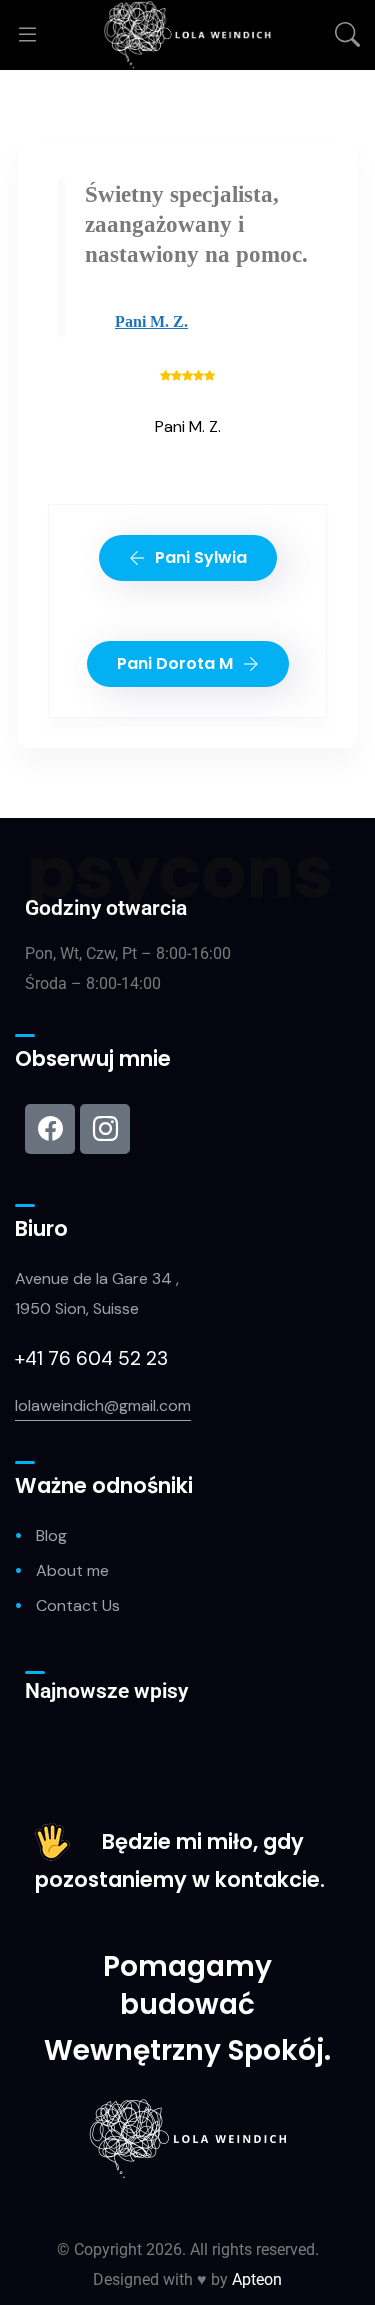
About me (72, 1570)
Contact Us (78, 1605)
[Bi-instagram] (105, 1129)
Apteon (257, 2279)
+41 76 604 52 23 (94, 1358)
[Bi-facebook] (50, 1129)
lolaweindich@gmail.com (103, 1405)
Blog (51, 1535)
